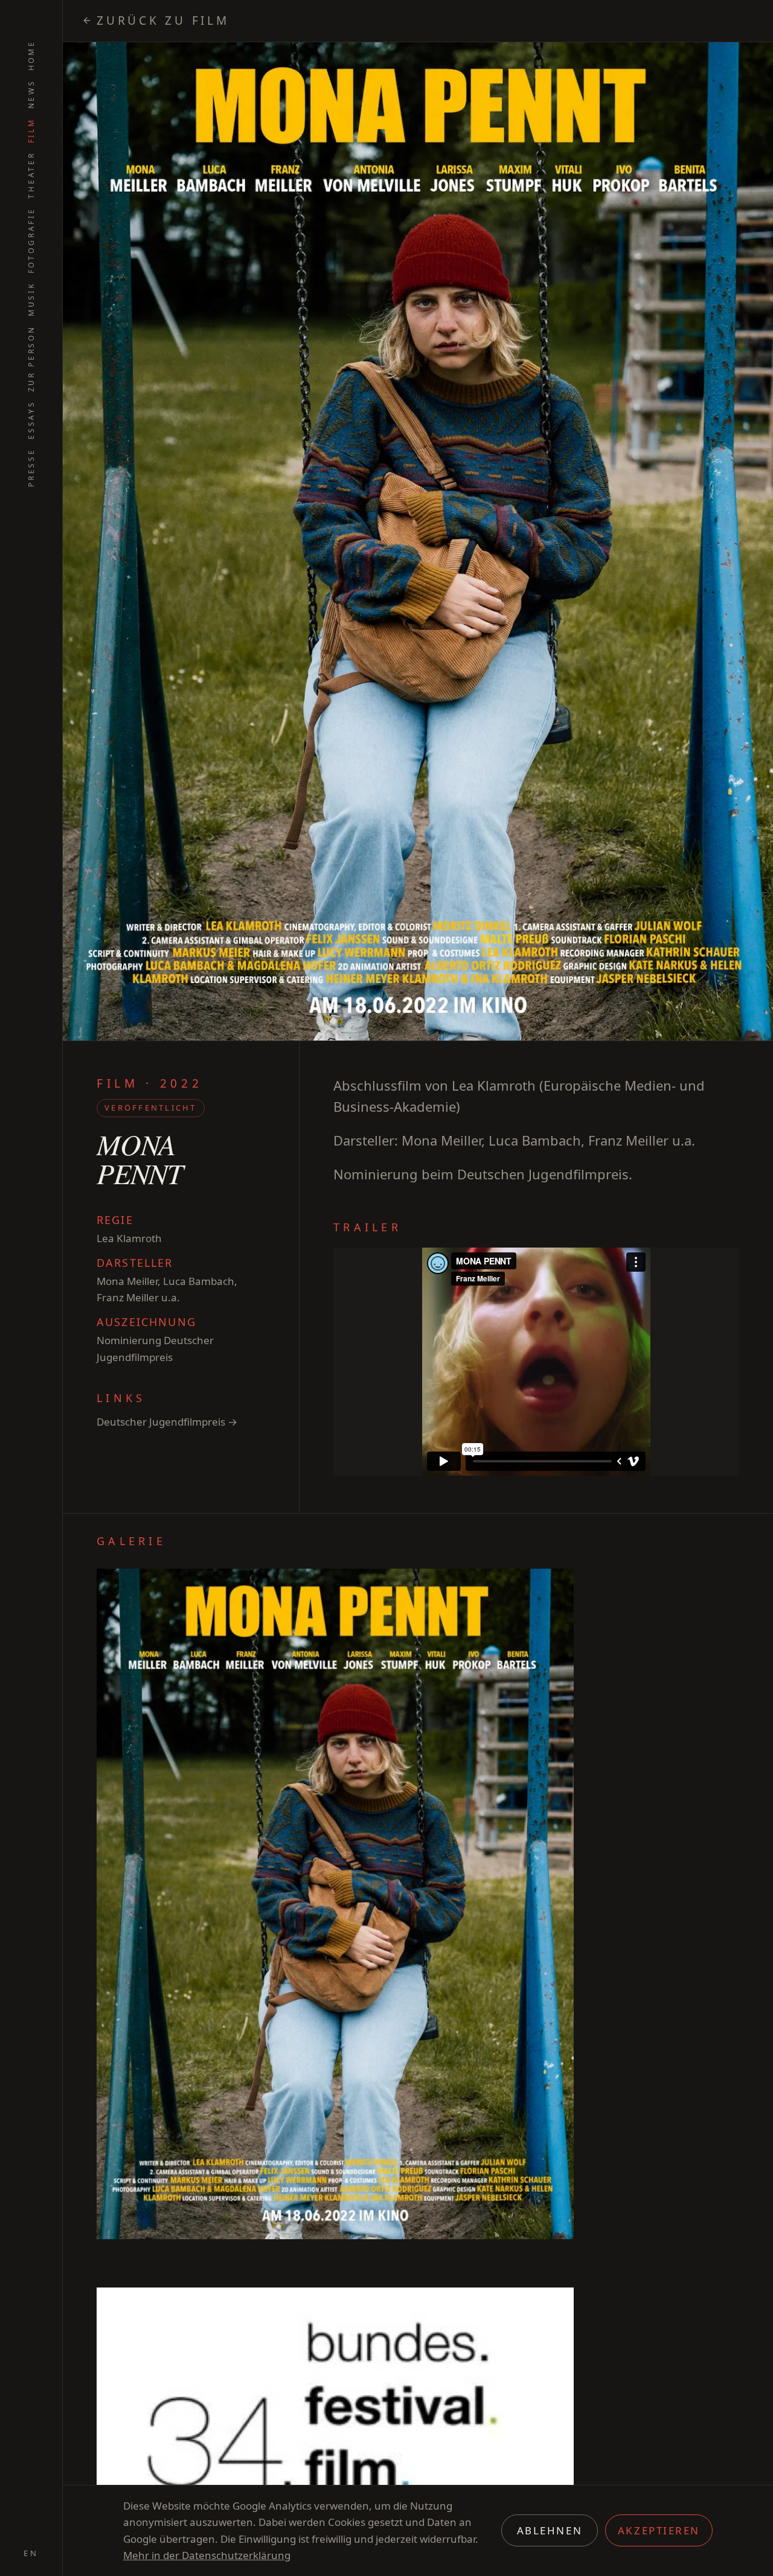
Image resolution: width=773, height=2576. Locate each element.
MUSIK (31, 299)
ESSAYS (31, 420)
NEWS (31, 94)
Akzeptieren (659, 2530)
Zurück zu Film (163, 21)
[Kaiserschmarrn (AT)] (749, 1288)
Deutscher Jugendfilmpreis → (167, 1422)
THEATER (31, 175)
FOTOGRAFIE (31, 240)
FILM (31, 130)
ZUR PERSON (31, 359)
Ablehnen (550, 2530)
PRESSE (31, 467)
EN (31, 2553)
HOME (31, 55)
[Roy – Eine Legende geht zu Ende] (73, 1288)
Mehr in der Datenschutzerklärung (207, 2555)
